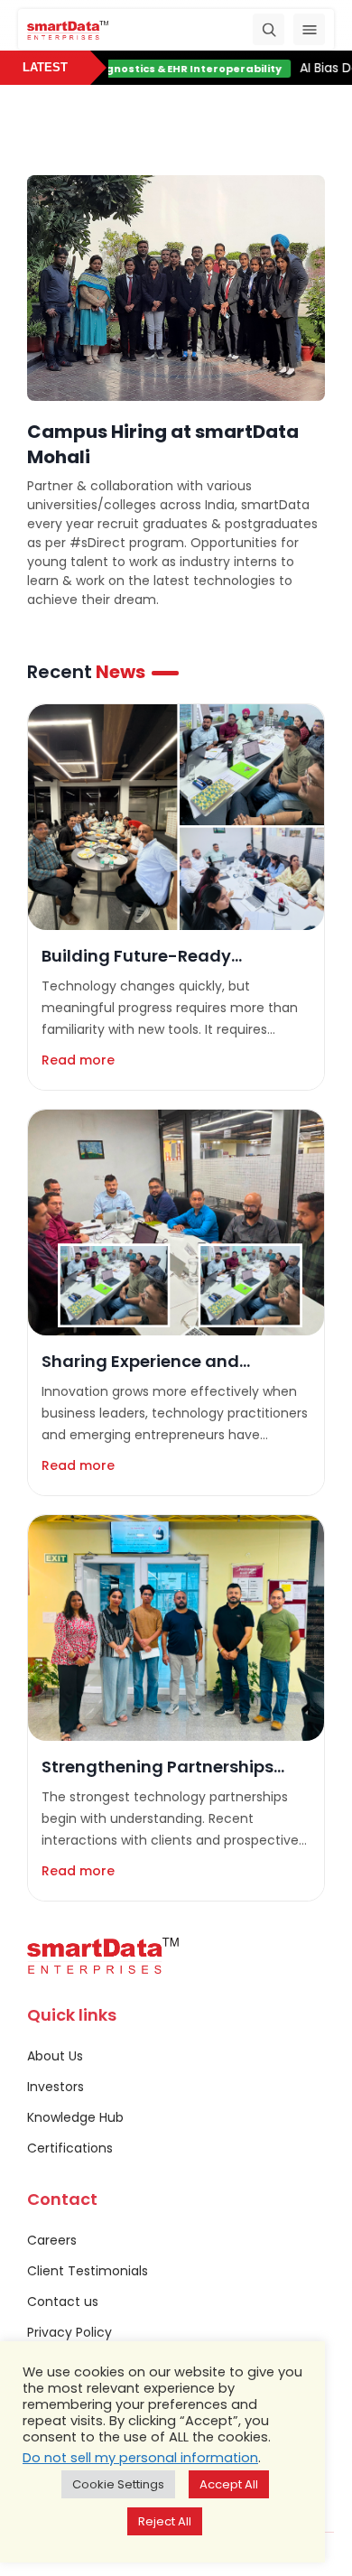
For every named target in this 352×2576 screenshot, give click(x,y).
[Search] (269, 29)
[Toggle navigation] (309, 29)
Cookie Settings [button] (118, 2484)
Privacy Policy (69, 2332)
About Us (55, 2056)
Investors (56, 2087)
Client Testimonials (88, 2271)
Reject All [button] (165, 2521)
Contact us (63, 2302)
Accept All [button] (229, 2484)
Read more (78, 1060)
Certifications (70, 2148)
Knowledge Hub (75, 2117)
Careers (52, 2240)
